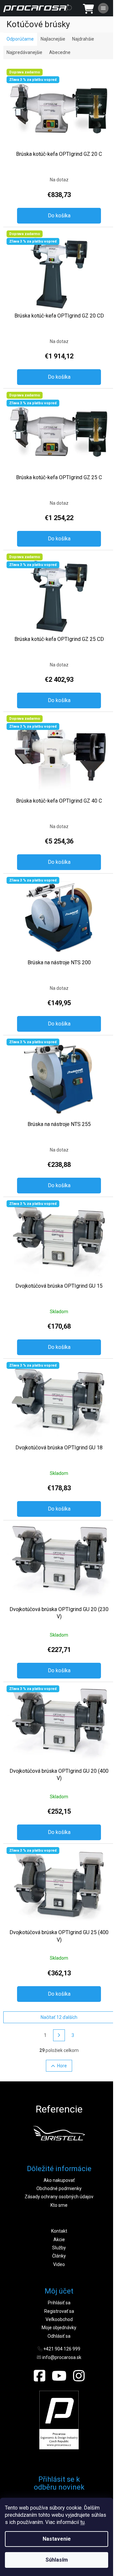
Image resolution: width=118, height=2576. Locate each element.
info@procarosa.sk (62, 2357)
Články (59, 2256)
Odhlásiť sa (59, 2336)
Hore (62, 2066)
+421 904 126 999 (62, 2349)
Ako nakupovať (59, 2180)
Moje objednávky (59, 2328)
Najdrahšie (83, 39)
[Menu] (103, 8)
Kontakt (59, 2231)
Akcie (59, 2240)
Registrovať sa (59, 2311)
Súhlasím (57, 2560)
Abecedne (60, 52)
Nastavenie (57, 2539)
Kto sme (59, 2205)
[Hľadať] (69, 8)
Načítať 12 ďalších (59, 2017)
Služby (59, 2248)
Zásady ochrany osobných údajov (59, 2197)
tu (82, 2522)
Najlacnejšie (53, 39)
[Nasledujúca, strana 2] (59, 2035)
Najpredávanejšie (24, 52)
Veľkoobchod (59, 2319)
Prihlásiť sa (59, 2303)
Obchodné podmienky (59, 2188)
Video (59, 2264)
